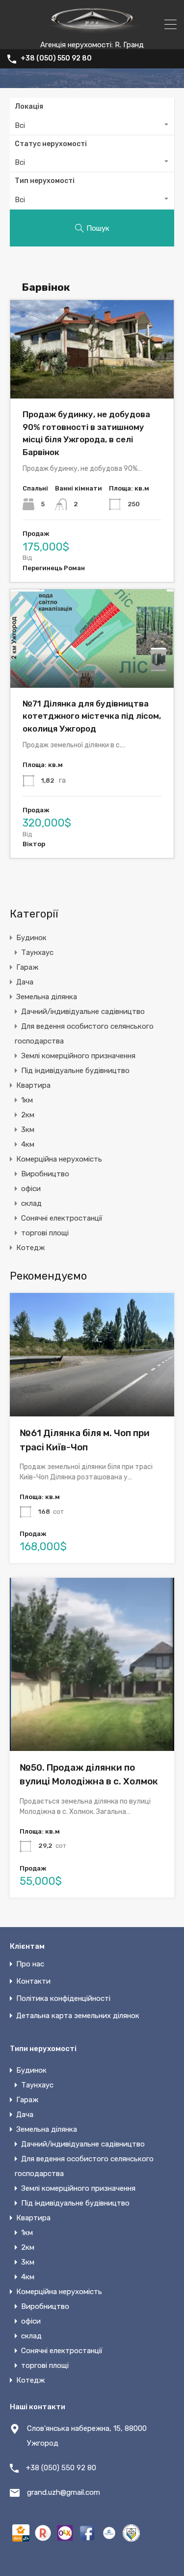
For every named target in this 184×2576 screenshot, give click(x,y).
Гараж (27, 967)
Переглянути (92, 379)
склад (31, 1203)
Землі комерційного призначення (78, 1056)
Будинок (31, 938)
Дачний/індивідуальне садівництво (83, 1012)
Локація (29, 107)
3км (28, 1130)
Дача (25, 982)
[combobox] (92, 125)
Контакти (33, 1981)
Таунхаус (37, 952)
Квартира (33, 1085)
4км (28, 1144)
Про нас (30, 1964)
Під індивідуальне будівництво (75, 1071)
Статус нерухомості (51, 144)
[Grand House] (92, 36)
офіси (31, 1189)
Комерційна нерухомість (59, 1159)
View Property (92, 1392)
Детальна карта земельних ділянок (78, 2016)
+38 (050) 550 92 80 (56, 59)
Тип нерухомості (45, 181)
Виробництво (45, 1174)
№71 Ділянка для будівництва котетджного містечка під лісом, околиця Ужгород (92, 716)
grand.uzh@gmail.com (64, 2492)
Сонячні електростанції (62, 1218)
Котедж (30, 1248)
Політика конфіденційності (63, 1998)
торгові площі (45, 1233)
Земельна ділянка (47, 997)
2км (28, 1115)
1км (27, 1100)
